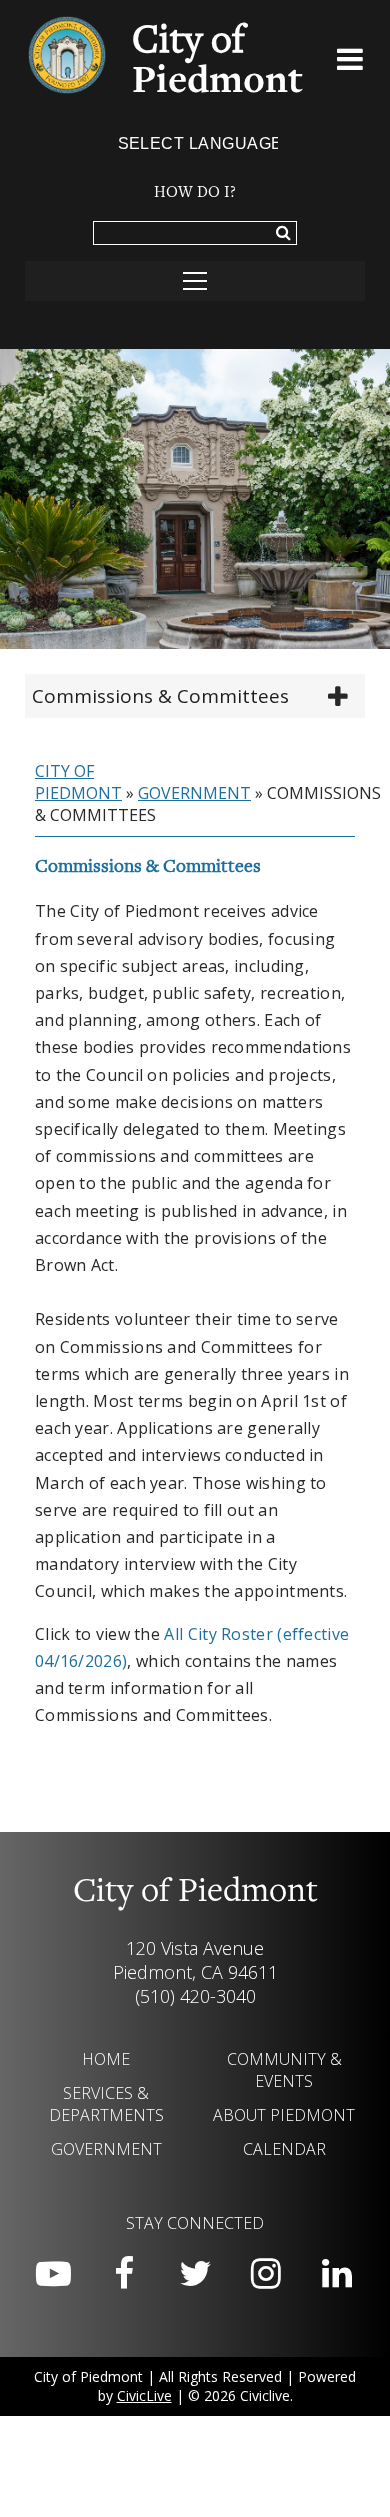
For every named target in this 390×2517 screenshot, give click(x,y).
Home (106, 2059)
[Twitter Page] (195, 2274)
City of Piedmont (78, 782)
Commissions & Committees (160, 696)
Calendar (284, 2149)
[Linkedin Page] (337, 2274)
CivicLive (144, 2395)
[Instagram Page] (266, 2274)
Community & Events (284, 2070)
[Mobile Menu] (350, 63)
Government (194, 793)
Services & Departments (106, 2104)
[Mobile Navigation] (195, 281)
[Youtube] (53, 2274)
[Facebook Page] (124, 2274)
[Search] (283, 234)
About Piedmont (284, 2115)
